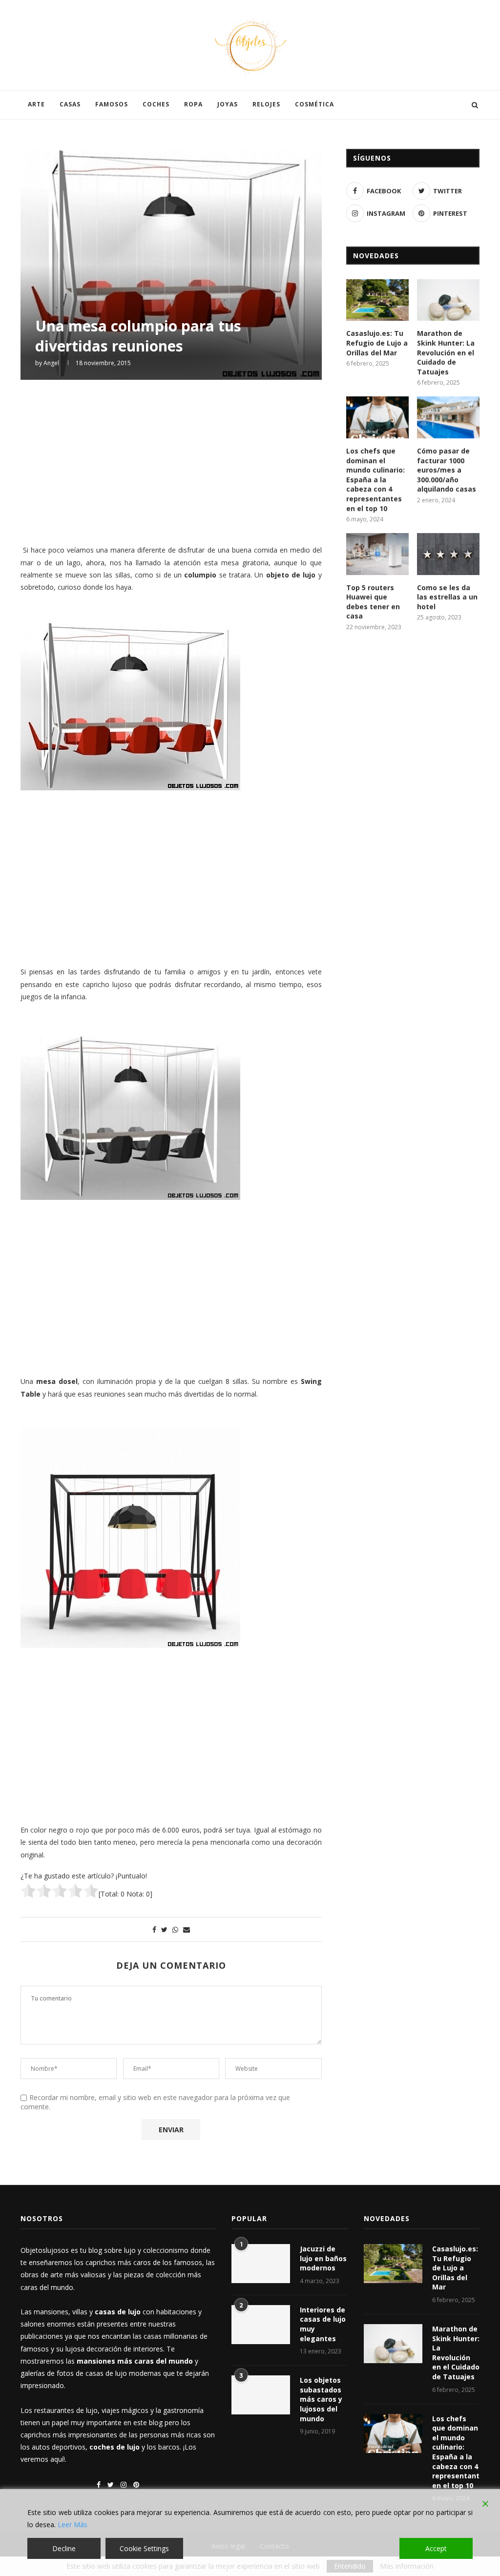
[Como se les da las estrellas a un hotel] (448, 554)
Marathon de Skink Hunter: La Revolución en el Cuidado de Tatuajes (446, 352)
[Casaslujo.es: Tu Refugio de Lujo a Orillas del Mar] (377, 300)
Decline (64, 2548)
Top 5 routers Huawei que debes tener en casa (373, 602)
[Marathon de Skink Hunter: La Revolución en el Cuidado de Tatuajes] (448, 300)
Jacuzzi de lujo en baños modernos (323, 2258)
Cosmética (314, 104)
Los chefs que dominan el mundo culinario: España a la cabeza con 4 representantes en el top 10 (375, 480)
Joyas (228, 104)
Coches (156, 104)
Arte (36, 104)
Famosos (112, 104)
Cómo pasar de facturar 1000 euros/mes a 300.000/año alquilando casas (447, 470)
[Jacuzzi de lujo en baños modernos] (261, 2264)
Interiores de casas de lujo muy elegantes (323, 2324)
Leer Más (73, 2524)
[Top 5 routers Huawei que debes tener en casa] (377, 554)
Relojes (266, 104)
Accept (436, 2548)
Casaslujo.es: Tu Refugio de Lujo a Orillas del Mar (377, 343)
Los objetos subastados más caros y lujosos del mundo (321, 2399)
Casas (70, 104)
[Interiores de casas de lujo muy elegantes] (261, 2325)
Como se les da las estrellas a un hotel (447, 597)
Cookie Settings (144, 2548)
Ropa (193, 104)
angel (51, 363)
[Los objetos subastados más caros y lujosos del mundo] (261, 2395)
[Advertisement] (171, 461)
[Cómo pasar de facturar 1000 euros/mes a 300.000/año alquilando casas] (448, 417)
